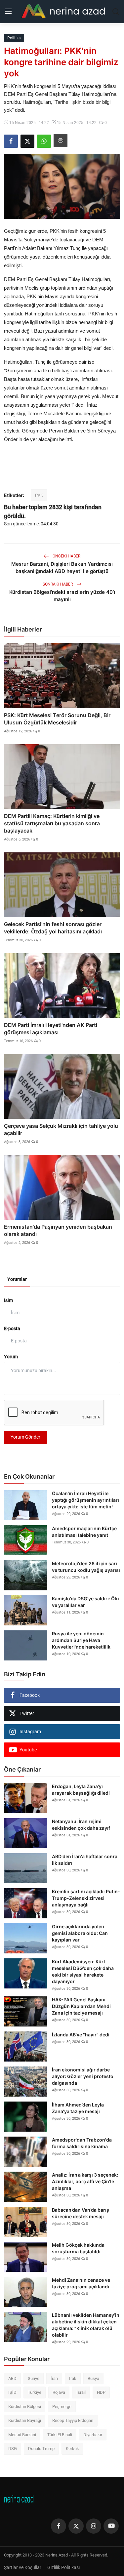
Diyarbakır (93, 2435)
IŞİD (12, 2392)
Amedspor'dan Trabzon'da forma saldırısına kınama (82, 2143)
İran (54, 2378)
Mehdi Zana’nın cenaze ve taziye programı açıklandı (81, 2283)
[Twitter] (76, 2526)
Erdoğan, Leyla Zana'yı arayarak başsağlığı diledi (81, 1790)
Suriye (34, 2378)
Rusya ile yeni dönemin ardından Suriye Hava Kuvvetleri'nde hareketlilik (81, 1640)
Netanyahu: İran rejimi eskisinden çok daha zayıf (81, 1825)
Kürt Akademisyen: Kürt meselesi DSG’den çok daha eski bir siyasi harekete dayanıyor (83, 1971)
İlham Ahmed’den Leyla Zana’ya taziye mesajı (78, 2108)
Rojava (59, 2392)
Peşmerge (62, 2407)
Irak (73, 2378)
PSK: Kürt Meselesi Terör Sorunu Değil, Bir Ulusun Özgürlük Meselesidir (57, 719)
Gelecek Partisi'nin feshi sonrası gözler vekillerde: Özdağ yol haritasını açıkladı (53, 928)
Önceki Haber (66, 556)
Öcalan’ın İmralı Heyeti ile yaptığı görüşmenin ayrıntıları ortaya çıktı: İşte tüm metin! (85, 1500)
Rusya (93, 2378)
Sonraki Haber (58, 584)
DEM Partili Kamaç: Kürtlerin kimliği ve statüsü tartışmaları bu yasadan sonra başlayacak (52, 823)
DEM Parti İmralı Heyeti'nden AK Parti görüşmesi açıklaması (51, 1029)
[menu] (8, 12)
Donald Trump (41, 2449)
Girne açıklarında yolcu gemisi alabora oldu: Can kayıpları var (80, 1933)
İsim (8, 1300)
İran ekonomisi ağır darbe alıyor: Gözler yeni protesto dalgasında (83, 2076)
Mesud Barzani (22, 2435)
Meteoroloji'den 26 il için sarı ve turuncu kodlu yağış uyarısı (86, 1567)
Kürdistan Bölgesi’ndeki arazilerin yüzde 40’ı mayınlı (62, 596)
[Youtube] (111, 2526)
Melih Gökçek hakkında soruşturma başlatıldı (78, 2248)
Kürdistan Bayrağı (25, 2420)
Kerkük (72, 2449)
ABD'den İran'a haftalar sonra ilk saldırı (85, 1860)
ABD (12, 2378)
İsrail (81, 2392)
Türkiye (35, 2392)
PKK (39, 495)
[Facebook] (59, 2526)
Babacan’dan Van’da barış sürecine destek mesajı (81, 2213)
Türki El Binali (60, 2435)
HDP (101, 2392)
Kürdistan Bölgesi (25, 2407)
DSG (13, 2449)
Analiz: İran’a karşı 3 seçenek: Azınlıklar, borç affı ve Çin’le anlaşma (85, 2181)
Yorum (11, 1357)
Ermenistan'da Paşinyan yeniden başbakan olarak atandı (58, 1230)
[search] (116, 12)
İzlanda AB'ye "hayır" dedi (81, 2035)
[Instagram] (94, 2526)
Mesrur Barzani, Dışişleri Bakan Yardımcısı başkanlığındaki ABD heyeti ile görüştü (62, 568)
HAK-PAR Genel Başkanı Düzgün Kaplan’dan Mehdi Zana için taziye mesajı (81, 2006)
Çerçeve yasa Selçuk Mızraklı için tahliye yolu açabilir (61, 1129)
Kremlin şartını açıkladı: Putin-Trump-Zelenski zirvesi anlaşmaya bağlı (86, 1898)
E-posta (12, 1329)
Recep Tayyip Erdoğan (73, 2420)
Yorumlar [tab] (17, 1279)
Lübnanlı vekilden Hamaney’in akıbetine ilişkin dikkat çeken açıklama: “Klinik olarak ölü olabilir (86, 2325)
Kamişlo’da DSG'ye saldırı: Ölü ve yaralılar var (85, 1602)
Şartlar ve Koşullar (23, 2567)
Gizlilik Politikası (63, 2567)
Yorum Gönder (25, 1437)
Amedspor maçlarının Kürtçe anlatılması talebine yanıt (84, 1532)
